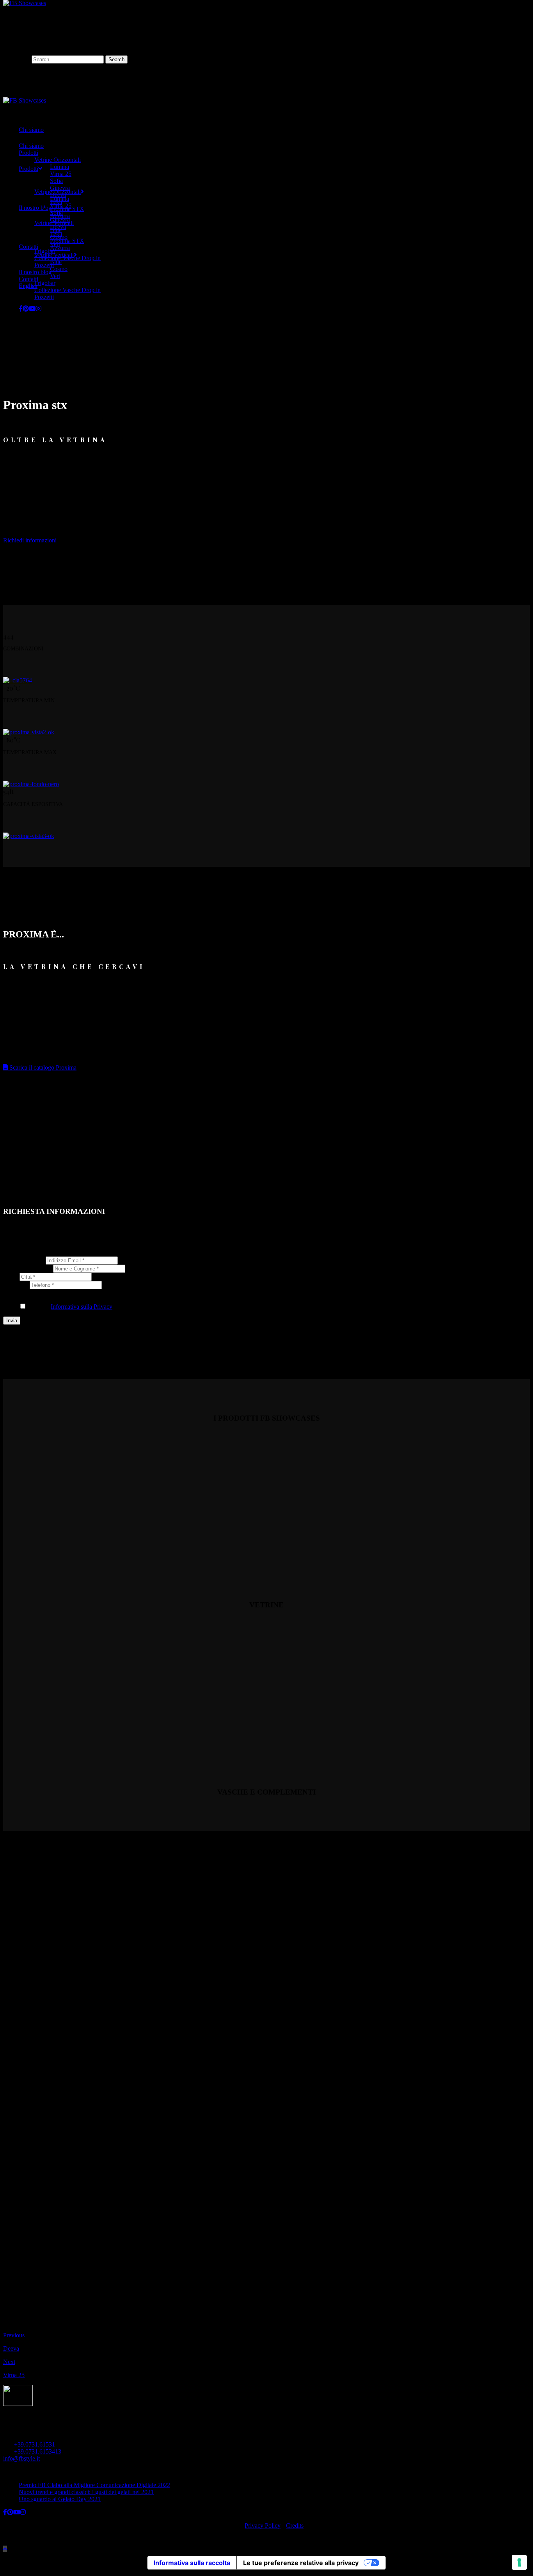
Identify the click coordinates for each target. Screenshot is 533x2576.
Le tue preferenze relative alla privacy (301, 2563)
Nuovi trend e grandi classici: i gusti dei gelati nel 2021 (86, 2492)
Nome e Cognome (28, 1268)
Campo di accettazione (33, 1292)
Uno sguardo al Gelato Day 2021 (60, 2499)
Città (11, 1276)
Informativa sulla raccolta (192, 2563)
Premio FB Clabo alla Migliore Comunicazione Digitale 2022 (94, 2485)
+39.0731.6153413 (38, 2451)
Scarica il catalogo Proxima (42, 1067)
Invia (12, 1321)
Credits (295, 2526)
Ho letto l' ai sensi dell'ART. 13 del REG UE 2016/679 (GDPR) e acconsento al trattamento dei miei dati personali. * (201, 1307)
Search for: (17, 59)
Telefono (16, 1285)
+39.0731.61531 (35, 2444)
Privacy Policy (263, 2526)
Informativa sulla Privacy (82, 1307)
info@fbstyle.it (21, 2458)
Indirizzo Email (24, 1260)
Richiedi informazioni (30, 540)
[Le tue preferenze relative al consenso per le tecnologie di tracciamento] (519, 2562)
